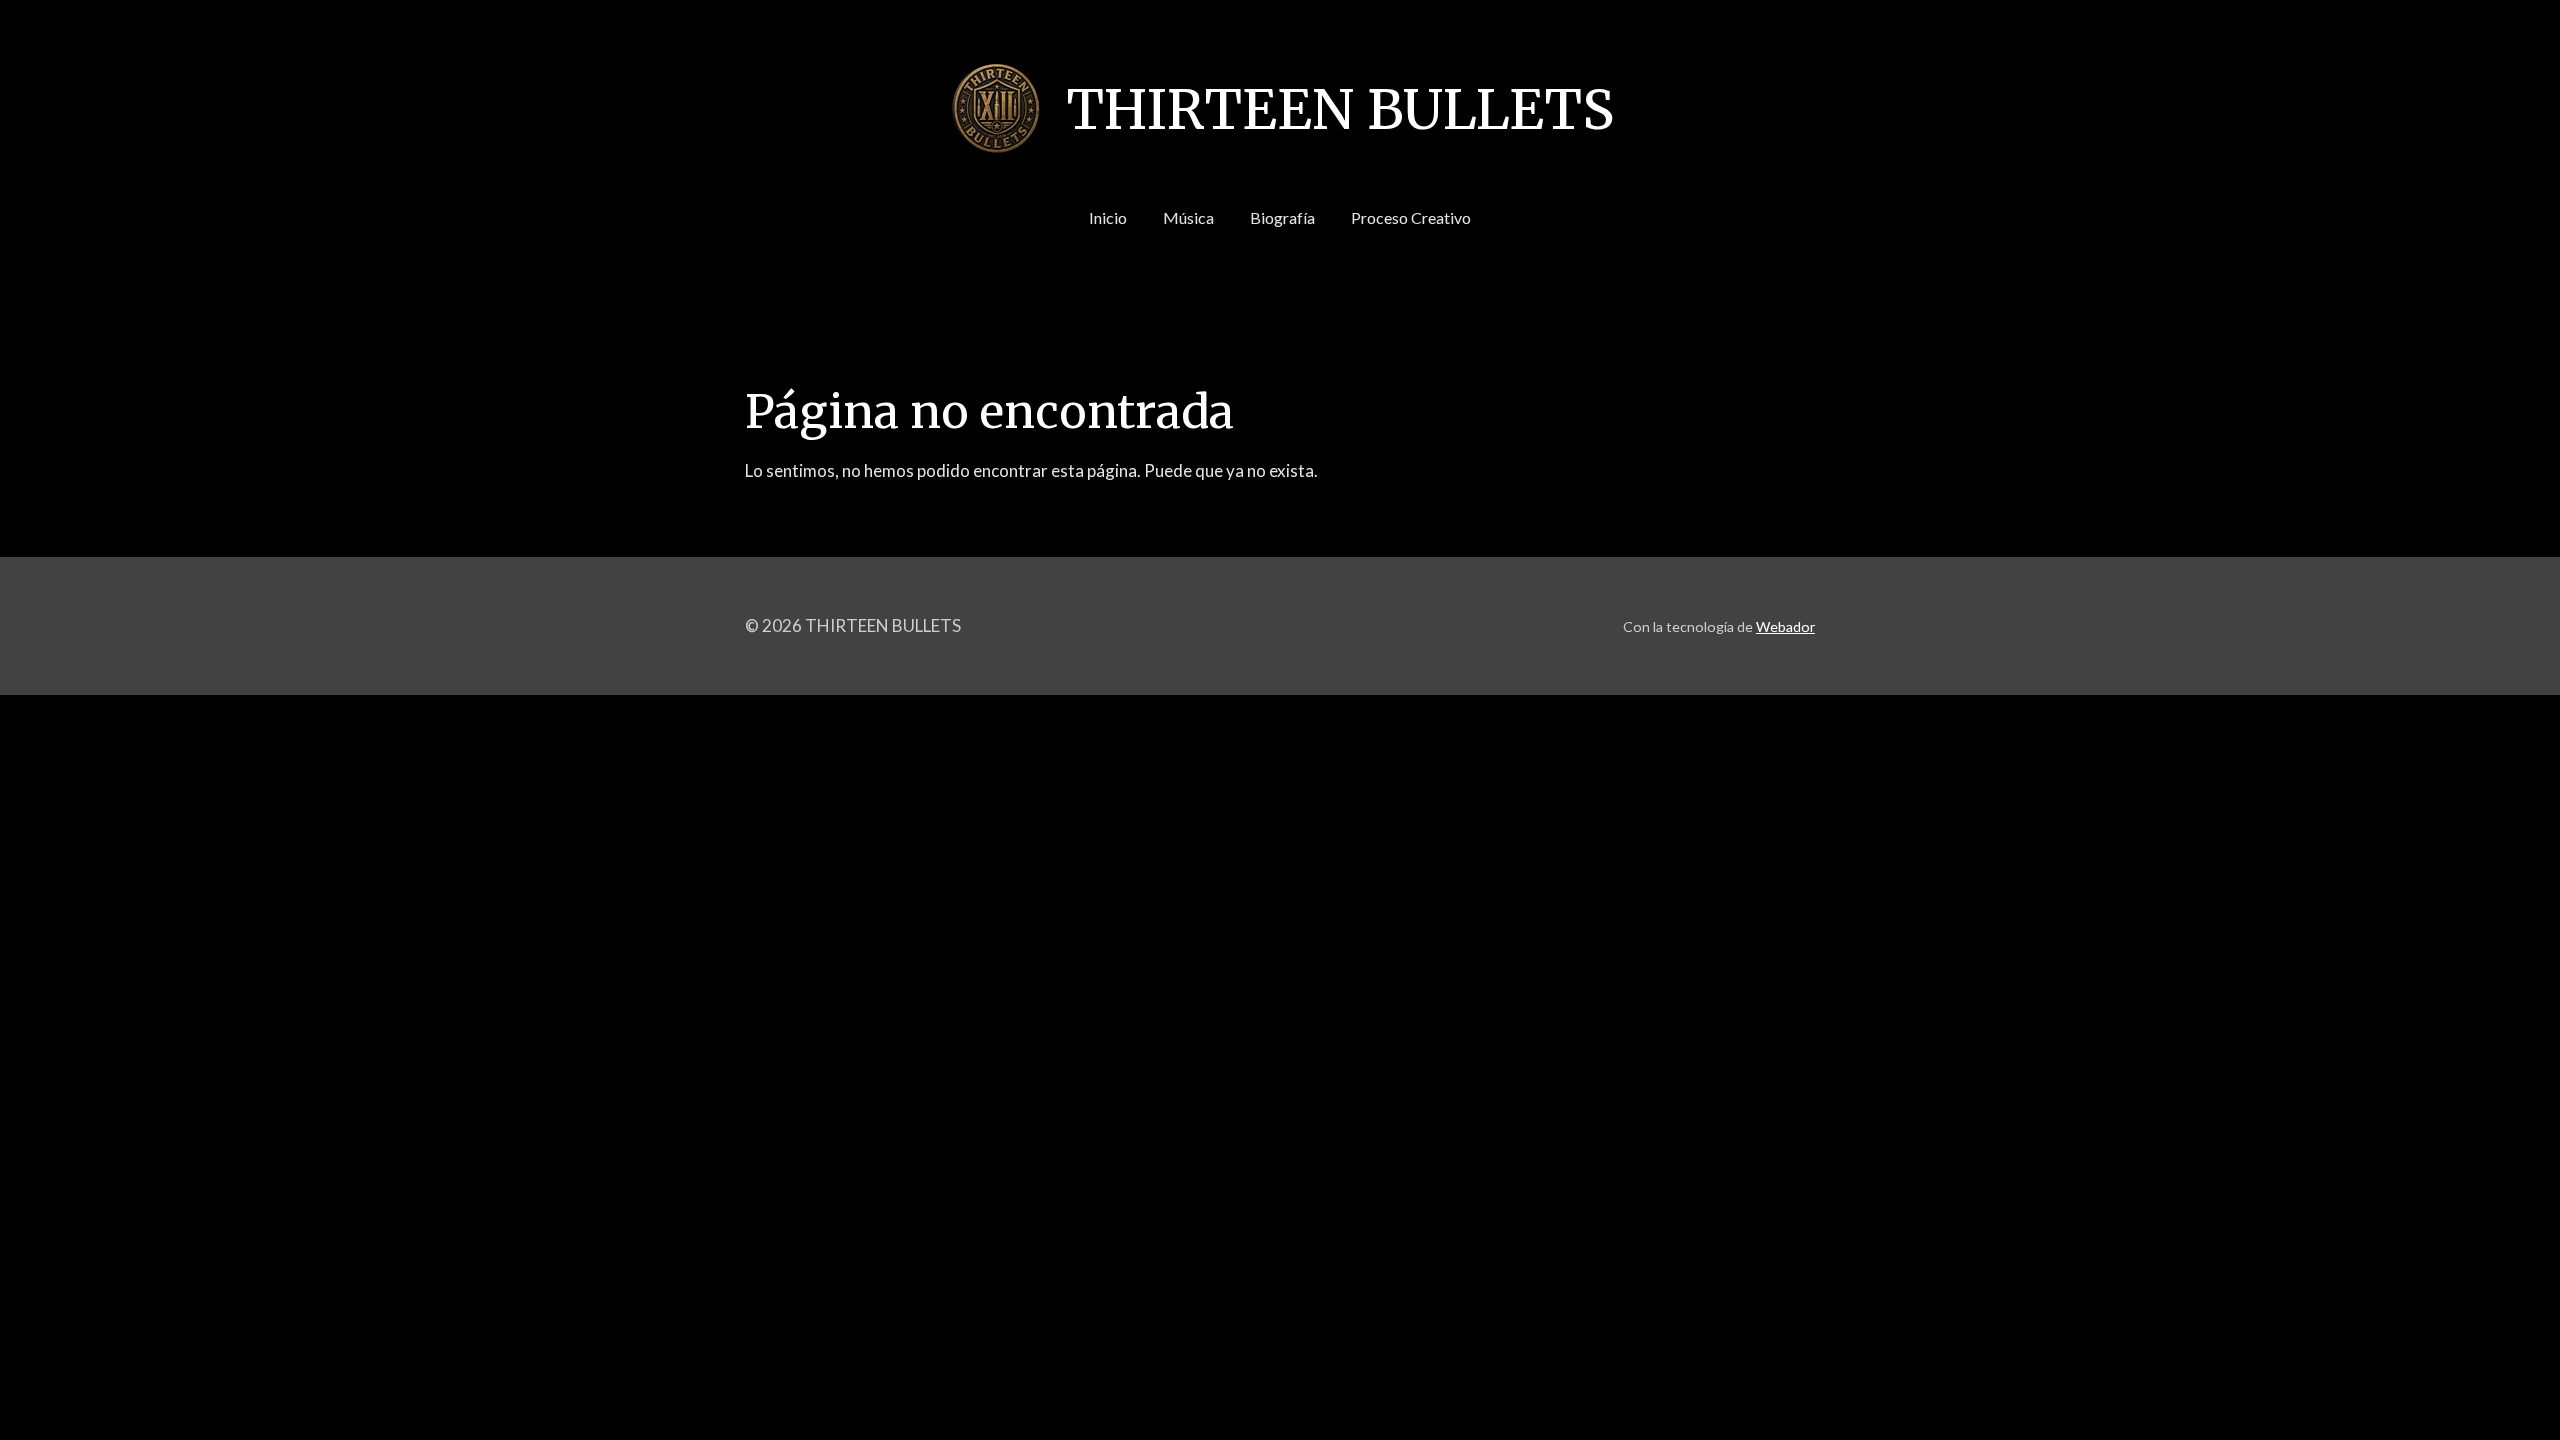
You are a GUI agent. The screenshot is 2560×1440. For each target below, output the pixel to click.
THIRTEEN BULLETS (1340, 110)
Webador (1785, 626)
